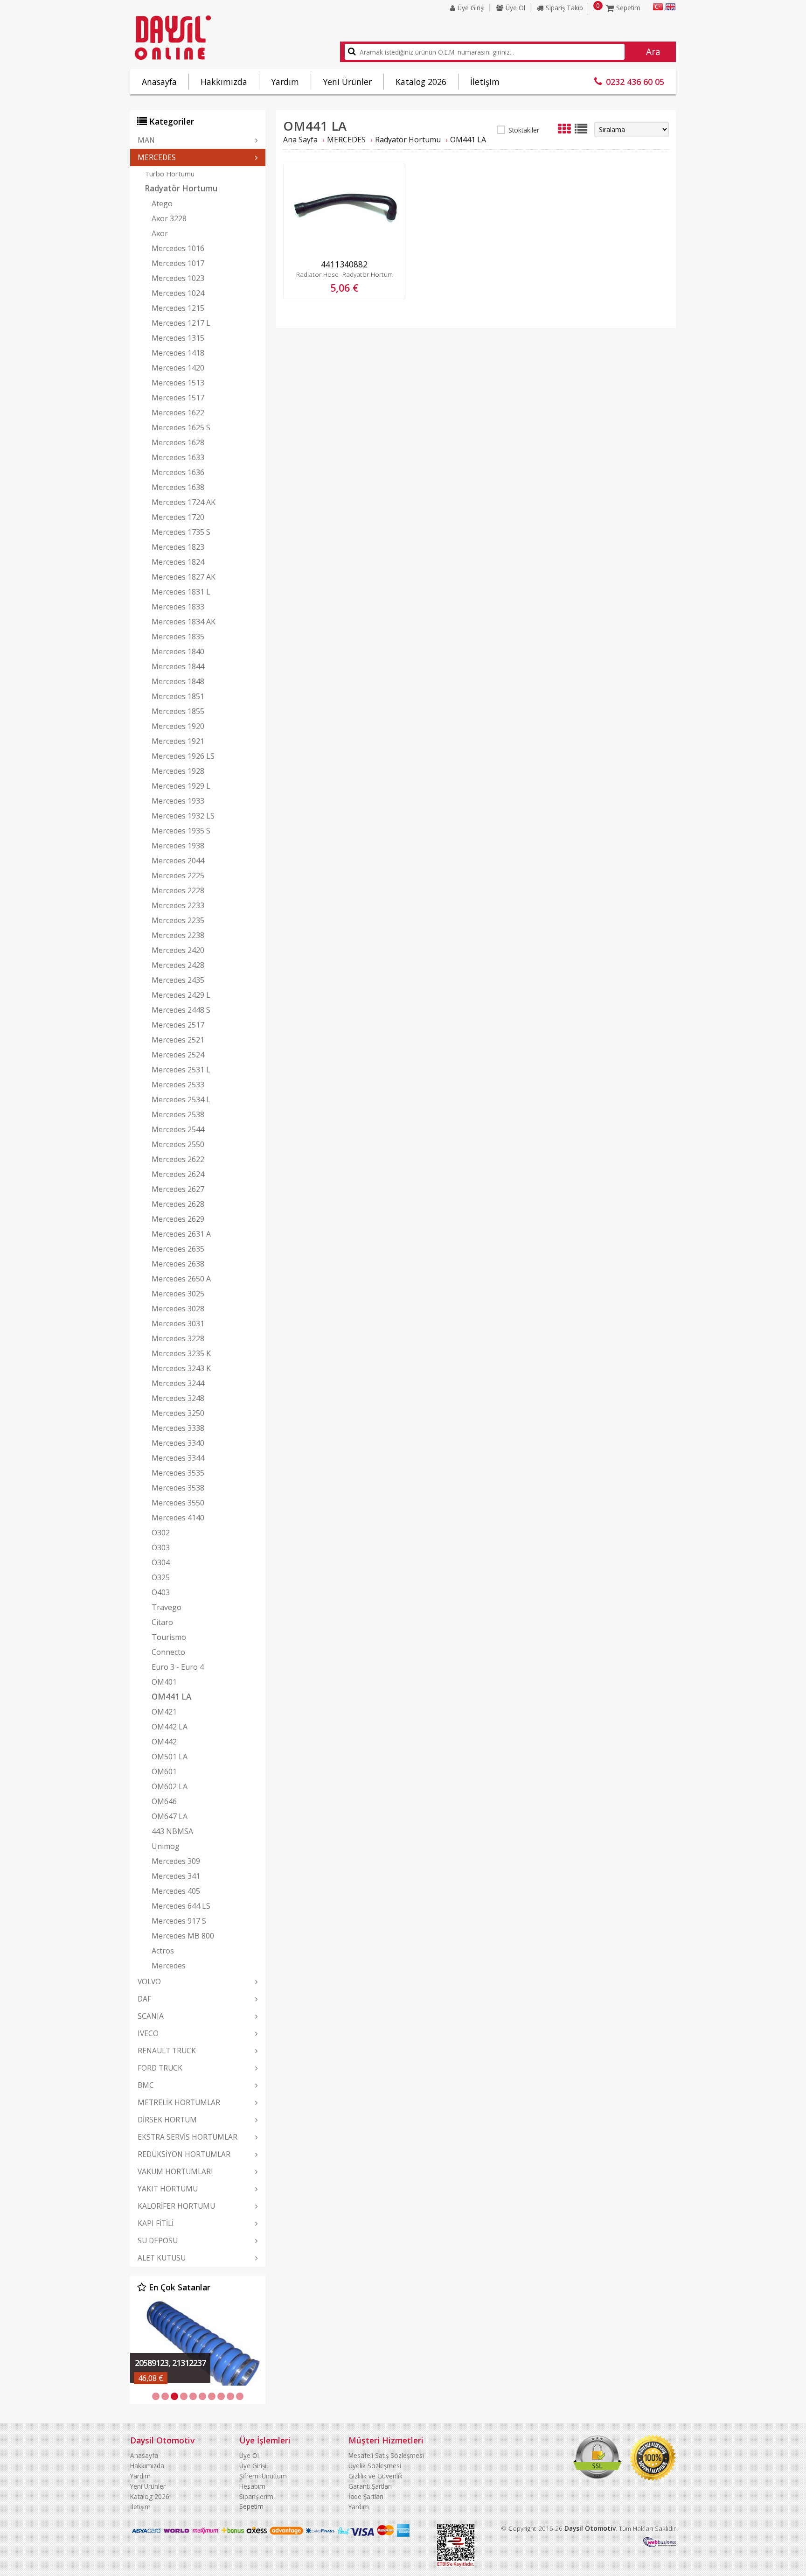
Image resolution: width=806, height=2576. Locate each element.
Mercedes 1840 (178, 651)
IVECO (148, 2033)
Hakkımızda (224, 82)
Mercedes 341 (176, 1876)
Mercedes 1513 (178, 383)
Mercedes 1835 (178, 637)
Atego (162, 203)
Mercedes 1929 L (181, 786)
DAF (144, 1999)
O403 (161, 1592)
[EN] (671, 8)
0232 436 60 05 (635, 82)
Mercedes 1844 (178, 666)
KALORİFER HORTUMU (176, 2206)
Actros (163, 1951)
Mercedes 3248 (178, 1398)
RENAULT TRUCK (167, 2051)
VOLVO (149, 1981)
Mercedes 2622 (178, 1159)
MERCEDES (157, 157)
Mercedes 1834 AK (184, 622)
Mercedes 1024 (178, 293)
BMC (146, 2085)
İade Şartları (366, 2496)
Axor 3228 (169, 218)
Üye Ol (515, 8)
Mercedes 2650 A (181, 1279)
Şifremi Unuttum (263, 2476)
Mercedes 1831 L (181, 592)
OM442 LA (170, 1727)
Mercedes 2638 (178, 1264)
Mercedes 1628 (178, 442)
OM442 (164, 1742)
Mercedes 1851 (178, 696)
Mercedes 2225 (178, 875)
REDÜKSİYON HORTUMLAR (184, 2154)
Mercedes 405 (176, 1891)
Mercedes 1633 (178, 457)
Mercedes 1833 (178, 607)
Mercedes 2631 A (181, 1234)
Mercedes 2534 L (181, 1099)
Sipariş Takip (564, 8)
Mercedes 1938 (178, 846)
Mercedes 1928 (178, 771)
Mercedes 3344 (178, 1458)
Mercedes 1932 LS (183, 816)
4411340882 (344, 264)
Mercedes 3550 (178, 1503)
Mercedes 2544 (178, 1129)
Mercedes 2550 (178, 1144)
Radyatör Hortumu (181, 188)
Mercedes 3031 (178, 1323)
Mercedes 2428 (178, 965)
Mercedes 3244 (178, 1383)
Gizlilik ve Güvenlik (375, 2476)
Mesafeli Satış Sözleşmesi (386, 2455)
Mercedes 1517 (178, 398)
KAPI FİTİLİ (156, 2223)
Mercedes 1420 (178, 368)
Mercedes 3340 (178, 1443)
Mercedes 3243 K (181, 1368)
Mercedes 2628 (178, 1204)
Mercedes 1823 (178, 547)
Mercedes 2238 (178, 935)
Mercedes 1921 (178, 741)
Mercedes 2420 (178, 950)
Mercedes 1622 (178, 413)
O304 (161, 1562)
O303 (161, 1547)
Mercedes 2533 (178, 1085)
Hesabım (252, 2486)
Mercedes (169, 1966)
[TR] (658, 8)
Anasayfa (159, 82)
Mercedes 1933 (178, 801)
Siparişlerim (256, 2496)
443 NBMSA (172, 1831)
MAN (146, 140)
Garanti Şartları (370, 2486)
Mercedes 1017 (178, 263)
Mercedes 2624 (178, 1174)
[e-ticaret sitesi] (660, 2544)
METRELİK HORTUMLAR (179, 2102)
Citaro (162, 1622)
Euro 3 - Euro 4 (178, 1667)
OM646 (164, 1801)
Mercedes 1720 (178, 517)
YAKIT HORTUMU (168, 2189)
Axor (160, 233)
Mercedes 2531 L (181, 1070)
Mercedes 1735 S (181, 532)
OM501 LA (170, 1757)
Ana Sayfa (300, 140)
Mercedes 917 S (179, 1921)
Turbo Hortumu (170, 174)
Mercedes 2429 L (181, 995)
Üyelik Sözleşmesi (375, 2466)
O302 (161, 1533)
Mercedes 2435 (178, 980)
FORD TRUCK (160, 2068)
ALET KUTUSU (162, 2258)
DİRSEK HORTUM (167, 2120)
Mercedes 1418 (178, 353)
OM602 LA (170, 1786)
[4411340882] (344, 252)
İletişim (485, 82)
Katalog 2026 (421, 82)
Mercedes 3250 (178, 1413)
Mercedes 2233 (178, 905)
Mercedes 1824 (178, 562)
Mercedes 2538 (178, 1114)
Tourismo (169, 1637)
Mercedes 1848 (178, 681)
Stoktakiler (524, 130)
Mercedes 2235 (178, 920)
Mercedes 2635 (178, 1249)
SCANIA (151, 2016)
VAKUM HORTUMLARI (175, 2171)
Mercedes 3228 (178, 1338)
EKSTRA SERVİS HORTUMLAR (188, 2137)
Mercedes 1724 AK (184, 502)
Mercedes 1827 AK (184, 577)
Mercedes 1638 (178, 487)
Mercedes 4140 (178, 1518)
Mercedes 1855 (178, 711)
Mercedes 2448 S (181, 1010)
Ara (653, 52)
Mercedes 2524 (178, 1055)
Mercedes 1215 (178, 308)
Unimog (166, 1846)
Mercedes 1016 (178, 248)
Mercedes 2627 (178, 1189)
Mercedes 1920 (178, 726)
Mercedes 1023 (178, 278)
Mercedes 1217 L (181, 323)
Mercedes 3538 (178, 1488)
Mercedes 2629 (178, 1219)
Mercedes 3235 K (181, 1353)
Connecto (168, 1652)
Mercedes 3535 (178, 1473)
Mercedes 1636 (178, 472)
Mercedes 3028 (178, 1309)
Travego (167, 1607)
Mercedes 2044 (178, 861)
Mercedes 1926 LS (183, 756)
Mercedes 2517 (178, 1025)
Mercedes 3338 (178, 1428)
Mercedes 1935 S (181, 831)
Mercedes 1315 (178, 338)
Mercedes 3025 (178, 1294)
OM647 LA (170, 1816)
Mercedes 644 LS (181, 1906)
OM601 (164, 1771)
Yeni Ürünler (347, 82)
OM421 (164, 1712)
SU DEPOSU (158, 2240)
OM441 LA (171, 1697)
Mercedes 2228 (178, 890)
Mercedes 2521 (178, 1040)
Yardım (285, 82)
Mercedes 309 (176, 1861)
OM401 (164, 1682)
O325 (161, 1577)
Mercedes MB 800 (183, 1936)
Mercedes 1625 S (181, 427)
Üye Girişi (471, 8)
